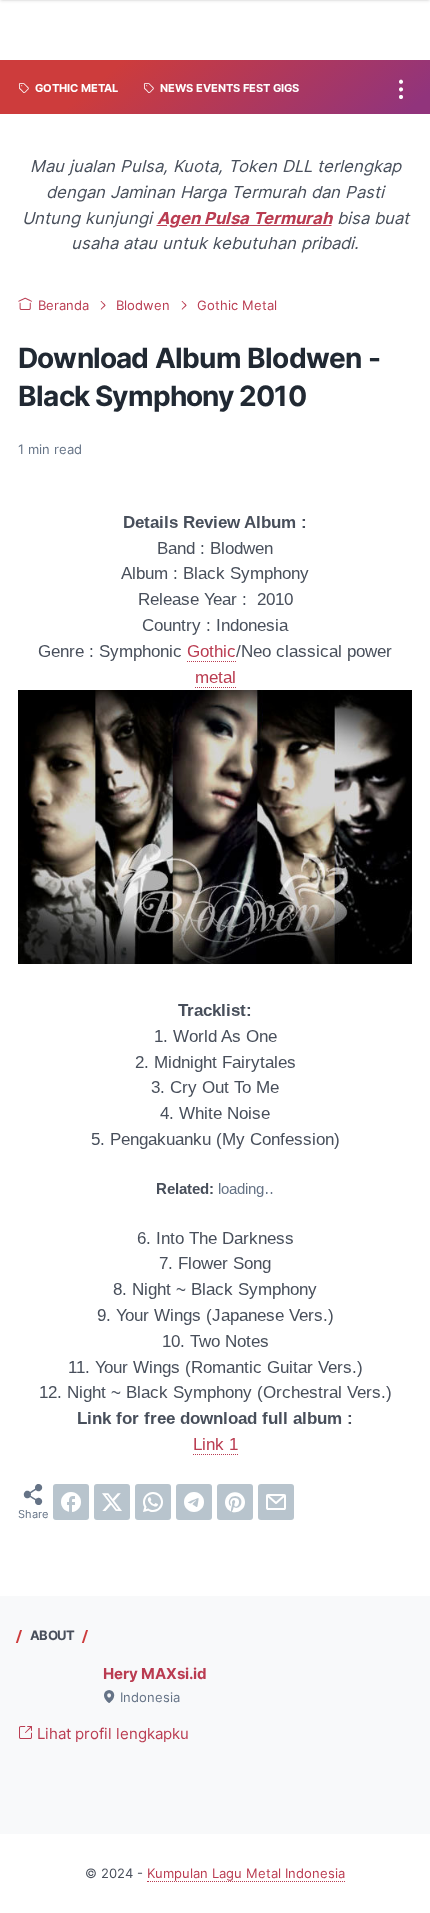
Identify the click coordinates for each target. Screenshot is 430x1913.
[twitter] (112, 1502)
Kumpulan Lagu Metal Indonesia (246, 1873)
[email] (276, 1502)
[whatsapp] (153, 1502)
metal (215, 677)
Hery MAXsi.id (155, 1674)
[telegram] (194, 1502)
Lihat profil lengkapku (111, 1734)
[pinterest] (235, 1502)
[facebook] (71, 1502)
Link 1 (215, 1444)
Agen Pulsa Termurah (244, 218)
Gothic (211, 651)
